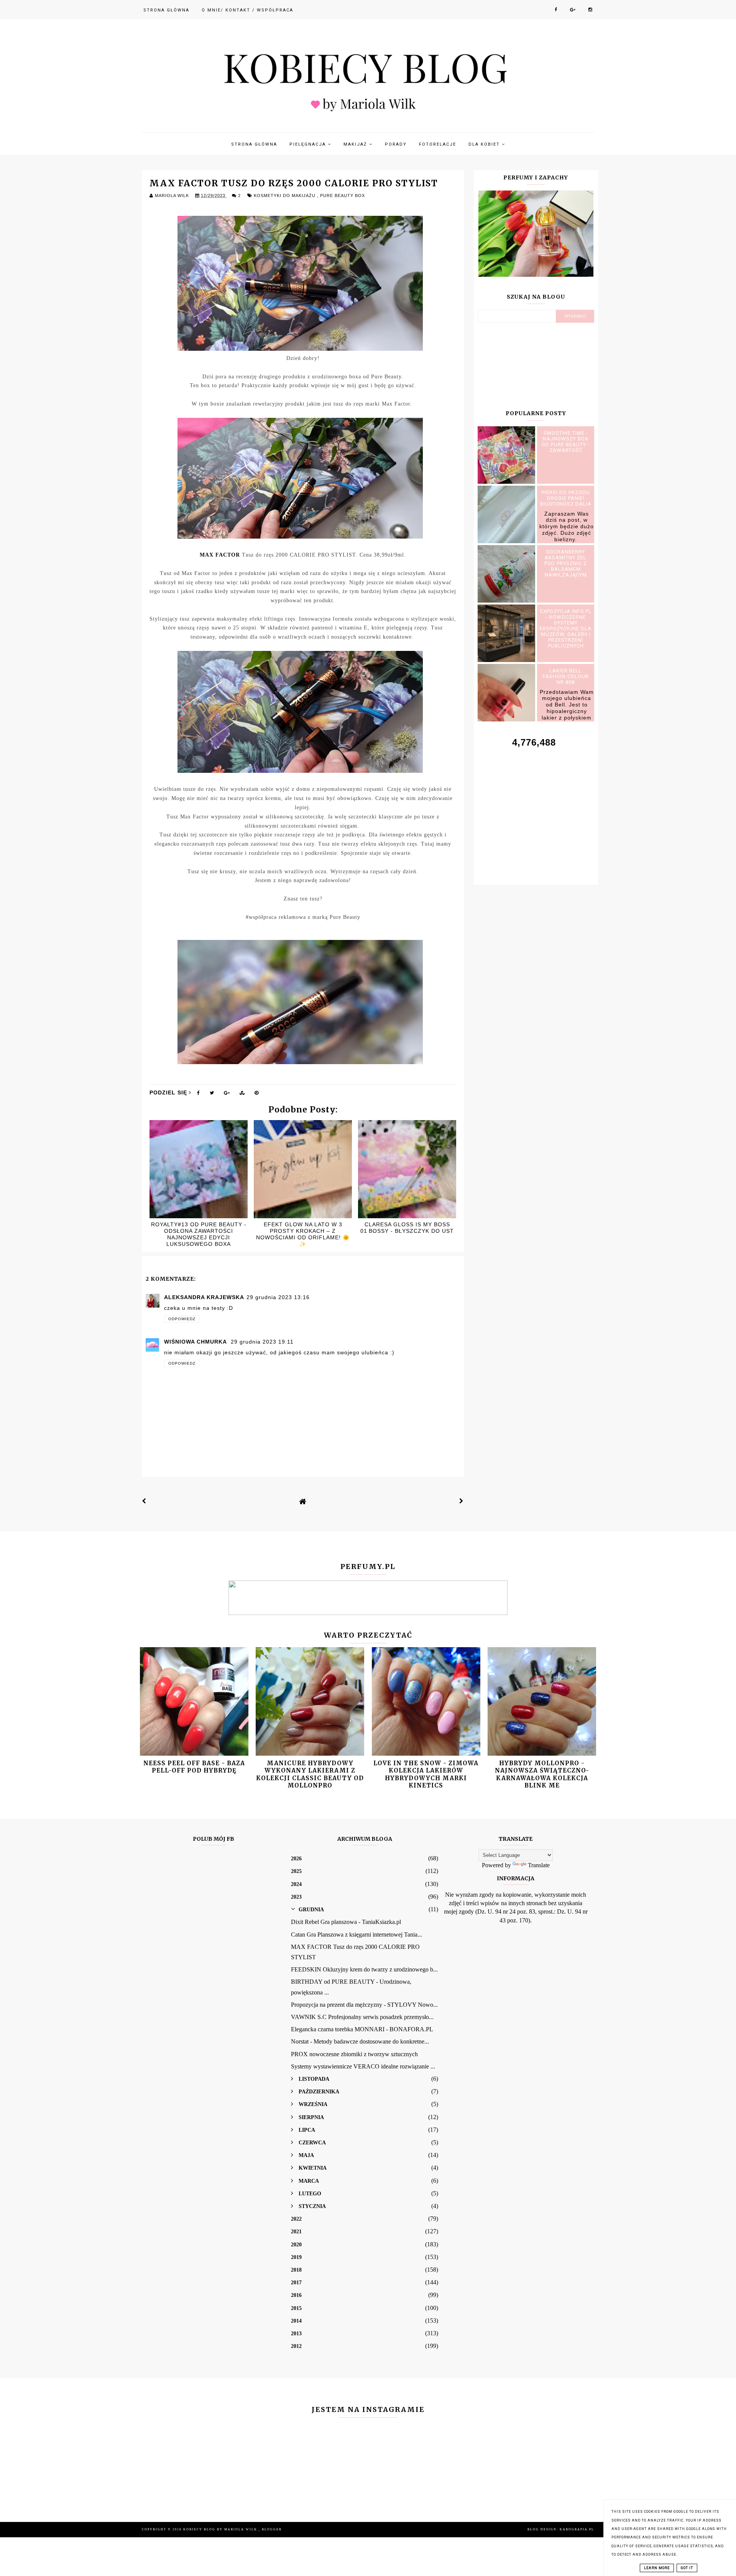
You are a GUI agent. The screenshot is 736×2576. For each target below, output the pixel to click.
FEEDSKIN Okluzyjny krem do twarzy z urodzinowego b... (364, 1969)
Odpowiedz (182, 1319)
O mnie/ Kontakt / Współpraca (247, 10)
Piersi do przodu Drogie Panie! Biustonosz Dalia (566, 498)
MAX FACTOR (220, 555)
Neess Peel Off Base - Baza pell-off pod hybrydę (194, 1767)
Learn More (657, 2568)
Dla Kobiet (485, 144)
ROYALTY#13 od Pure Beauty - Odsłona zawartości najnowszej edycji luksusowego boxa (199, 1234)
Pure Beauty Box (343, 195)
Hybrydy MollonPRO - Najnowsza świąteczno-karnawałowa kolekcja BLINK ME (542, 1774)
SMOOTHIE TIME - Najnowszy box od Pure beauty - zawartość (566, 442)
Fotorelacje (438, 144)
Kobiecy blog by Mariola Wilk (221, 2529)
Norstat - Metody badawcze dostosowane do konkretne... (360, 2041)
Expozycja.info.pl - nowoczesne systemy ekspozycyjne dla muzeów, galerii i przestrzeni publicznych (566, 628)
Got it (687, 2568)
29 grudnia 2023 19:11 (262, 1342)
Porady (396, 144)
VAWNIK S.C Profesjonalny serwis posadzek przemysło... (362, 2017)
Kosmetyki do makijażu (285, 195)
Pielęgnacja (309, 144)
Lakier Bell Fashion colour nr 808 (566, 676)
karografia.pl (577, 2529)
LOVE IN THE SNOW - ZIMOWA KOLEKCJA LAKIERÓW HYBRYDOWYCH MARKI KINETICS (426, 1774)
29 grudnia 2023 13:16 (278, 1297)
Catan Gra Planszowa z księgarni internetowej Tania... (356, 1934)
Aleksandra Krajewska (204, 1297)
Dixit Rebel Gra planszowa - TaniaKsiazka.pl (346, 1922)
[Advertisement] (536, 808)
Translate (539, 1865)
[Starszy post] (462, 1501)
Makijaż (356, 144)
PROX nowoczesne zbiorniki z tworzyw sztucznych (354, 2054)
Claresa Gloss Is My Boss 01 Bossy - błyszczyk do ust (407, 1228)
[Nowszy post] (144, 1501)
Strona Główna (166, 10)
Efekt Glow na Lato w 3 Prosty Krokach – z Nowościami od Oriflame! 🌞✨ (303, 1234)
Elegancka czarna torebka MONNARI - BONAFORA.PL (362, 2029)
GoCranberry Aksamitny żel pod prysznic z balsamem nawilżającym (566, 563)
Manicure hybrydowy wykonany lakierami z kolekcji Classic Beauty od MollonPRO (310, 1774)
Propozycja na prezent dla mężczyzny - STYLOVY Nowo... (364, 2005)
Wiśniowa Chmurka (196, 1342)
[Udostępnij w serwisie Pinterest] (257, 1094)
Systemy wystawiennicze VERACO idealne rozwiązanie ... (363, 2066)
